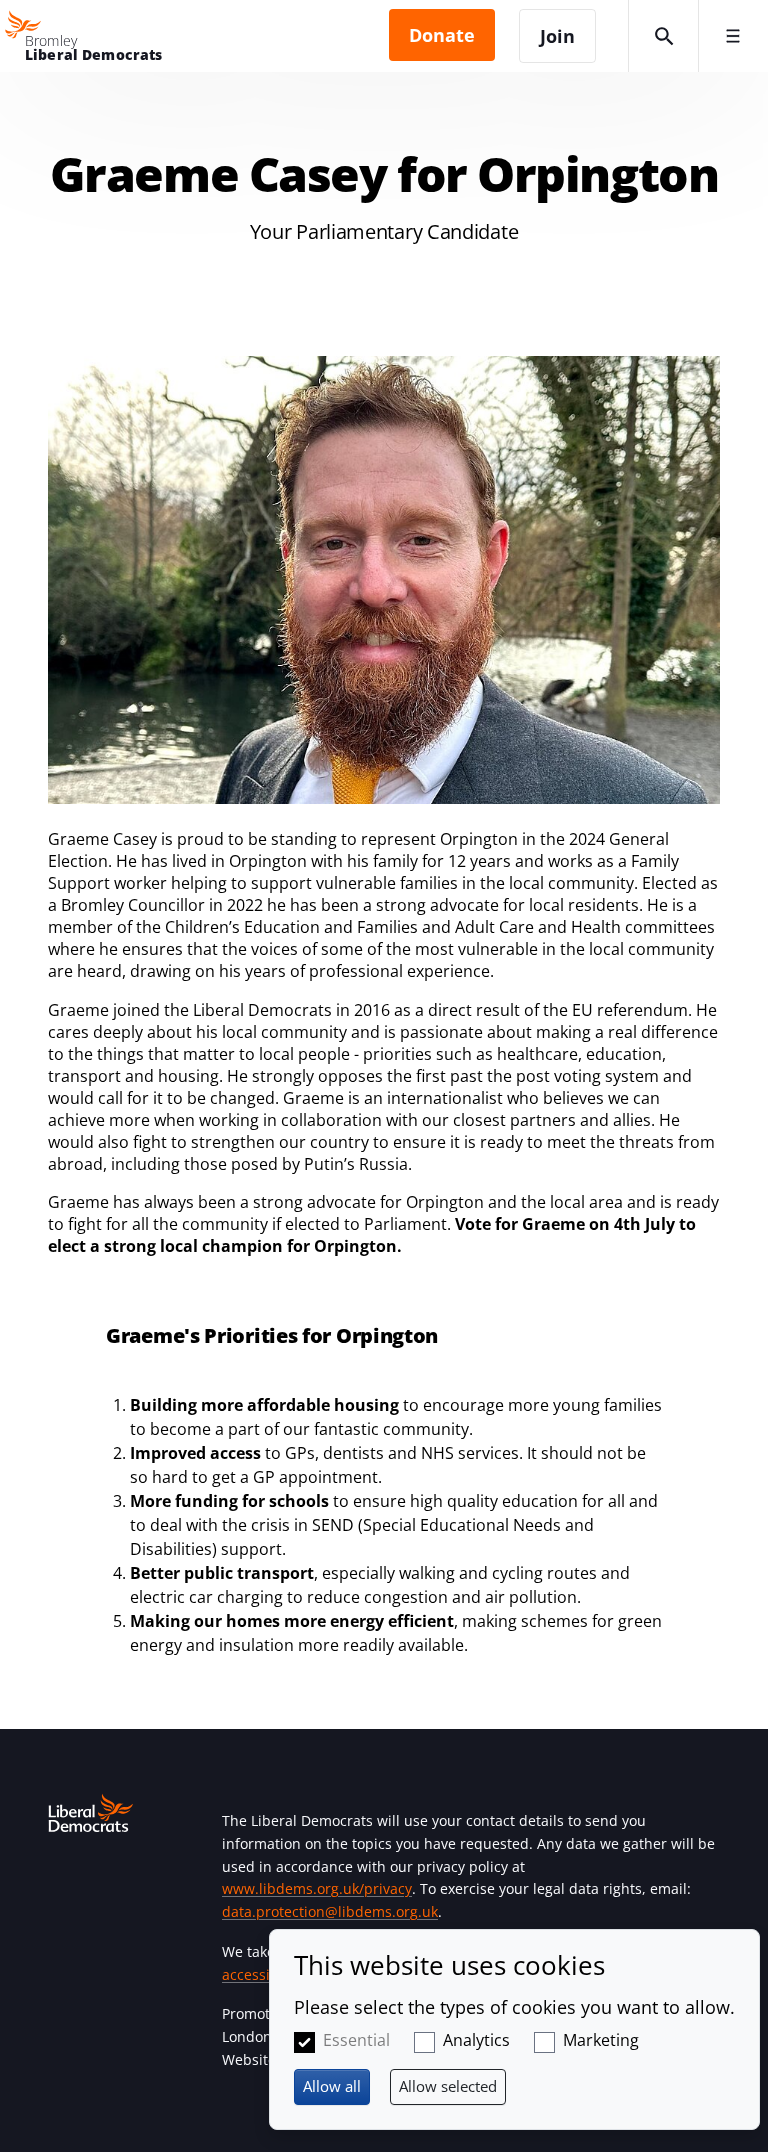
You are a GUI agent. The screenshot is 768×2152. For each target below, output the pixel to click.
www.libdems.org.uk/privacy (317, 1888)
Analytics (476, 2040)
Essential (356, 2040)
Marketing (601, 2040)
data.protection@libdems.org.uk (330, 1911)
